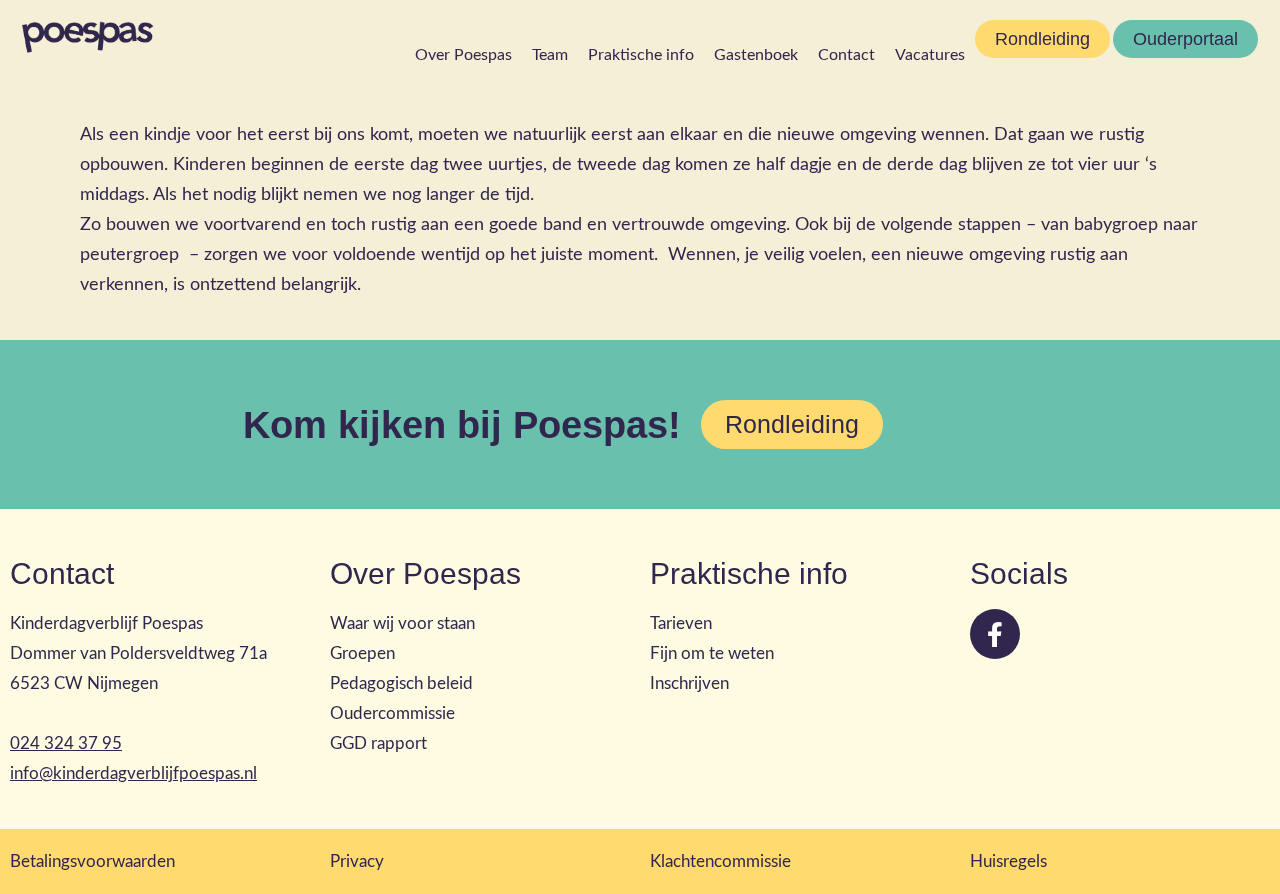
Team (550, 55)
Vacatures (930, 55)
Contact (846, 55)
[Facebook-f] (995, 634)
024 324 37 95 (66, 743)
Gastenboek (756, 55)
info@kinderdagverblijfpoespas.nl (133, 773)
